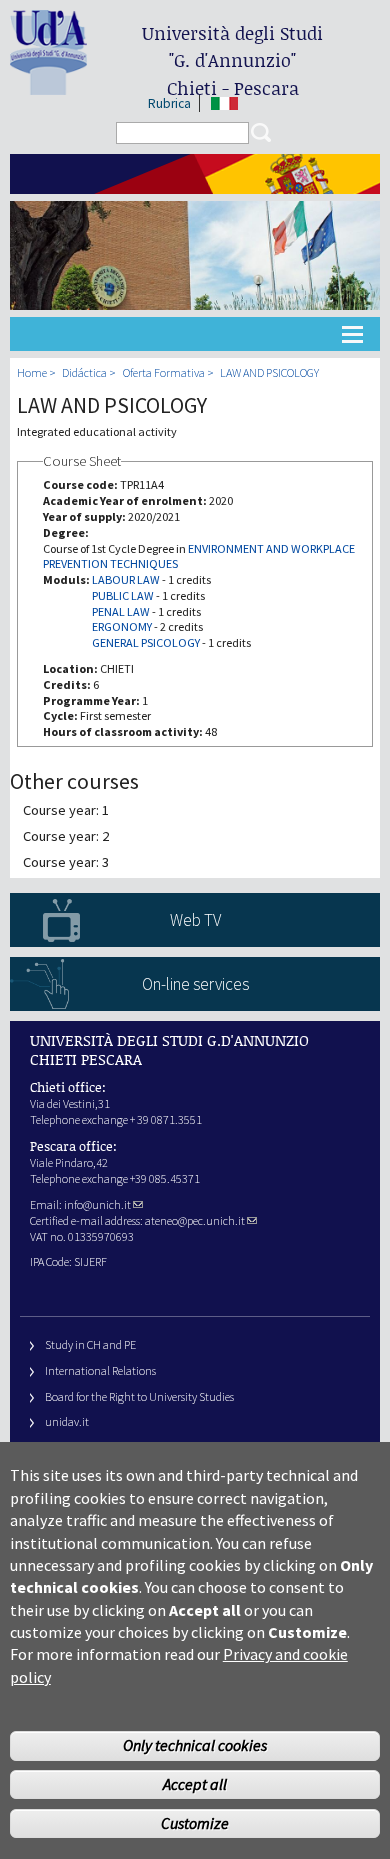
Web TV (195, 920)
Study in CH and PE (90, 1344)
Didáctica (84, 372)
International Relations (100, 1370)
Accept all (195, 1784)
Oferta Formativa (164, 372)
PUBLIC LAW (123, 595)
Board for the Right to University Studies (139, 1396)
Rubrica (169, 103)
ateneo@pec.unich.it (195, 1220)
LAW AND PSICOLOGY (269, 372)
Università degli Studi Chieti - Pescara (232, 60)
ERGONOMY (122, 626)
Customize (195, 1823)
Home (32, 372)
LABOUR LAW (126, 579)
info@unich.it (97, 1204)
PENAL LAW (121, 611)
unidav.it (67, 1421)
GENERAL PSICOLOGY (146, 642)
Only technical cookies (195, 1745)
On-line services (195, 984)
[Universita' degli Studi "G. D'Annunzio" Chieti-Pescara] (48, 86)
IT (224, 103)
